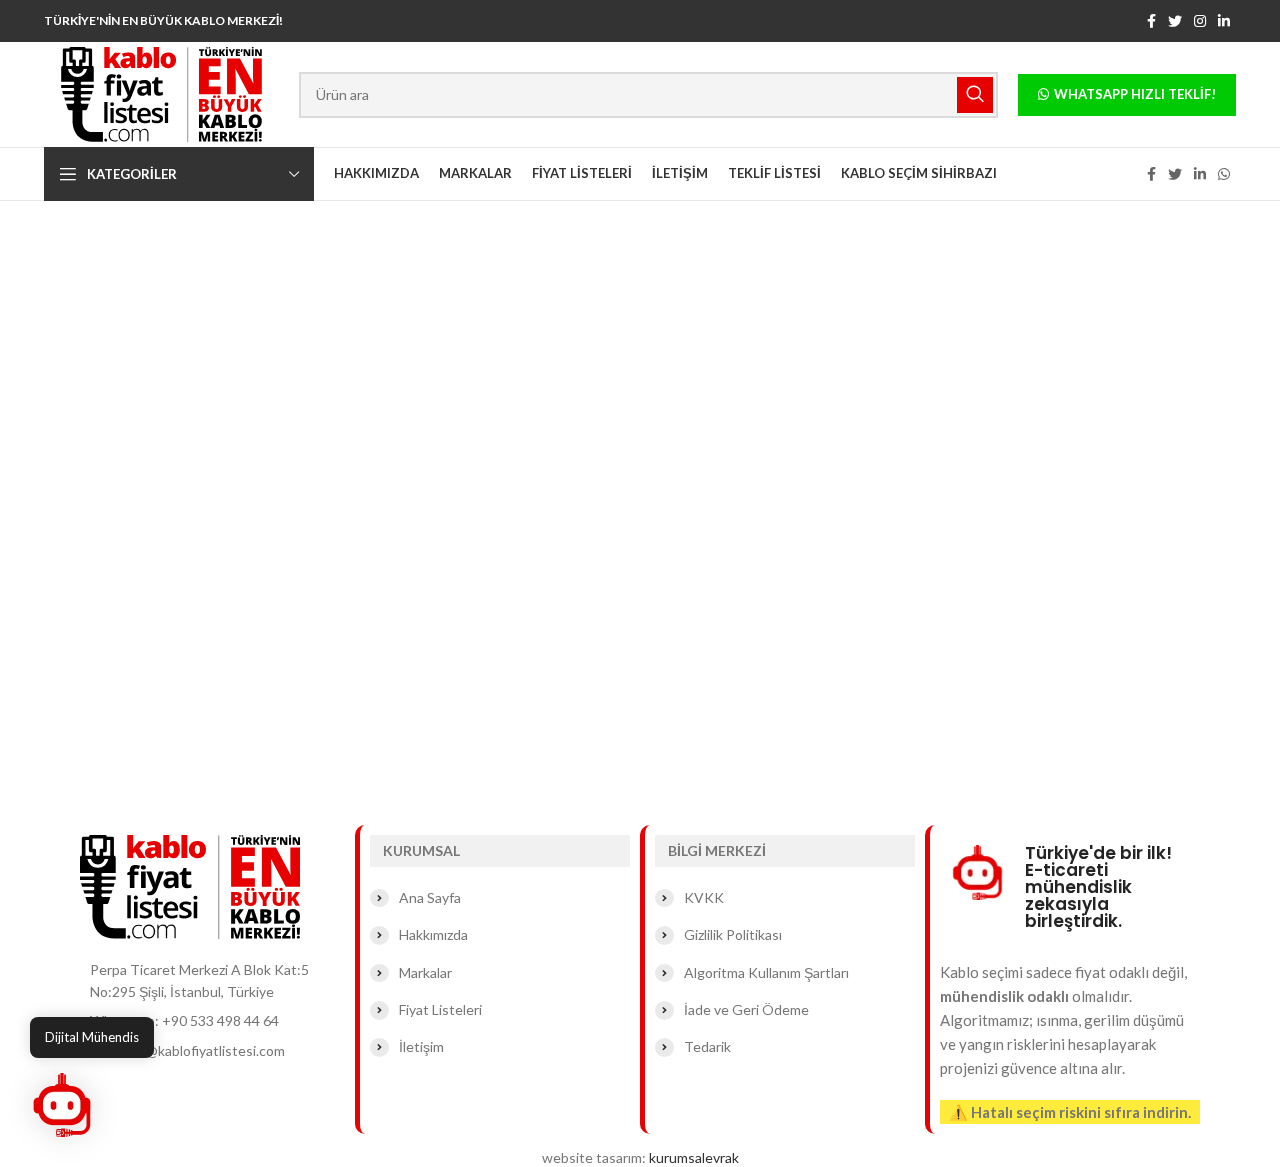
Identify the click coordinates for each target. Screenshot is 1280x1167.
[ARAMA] (975, 95)
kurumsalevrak (694, 1157)
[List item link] (212, 1021)
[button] (62, 1105)
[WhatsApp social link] (1224, 174)
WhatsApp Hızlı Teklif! (1135, 94)
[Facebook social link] (1151, 21)
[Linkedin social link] (1224, 21)
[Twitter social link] (1175, 21)
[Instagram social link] (1200, 21)
